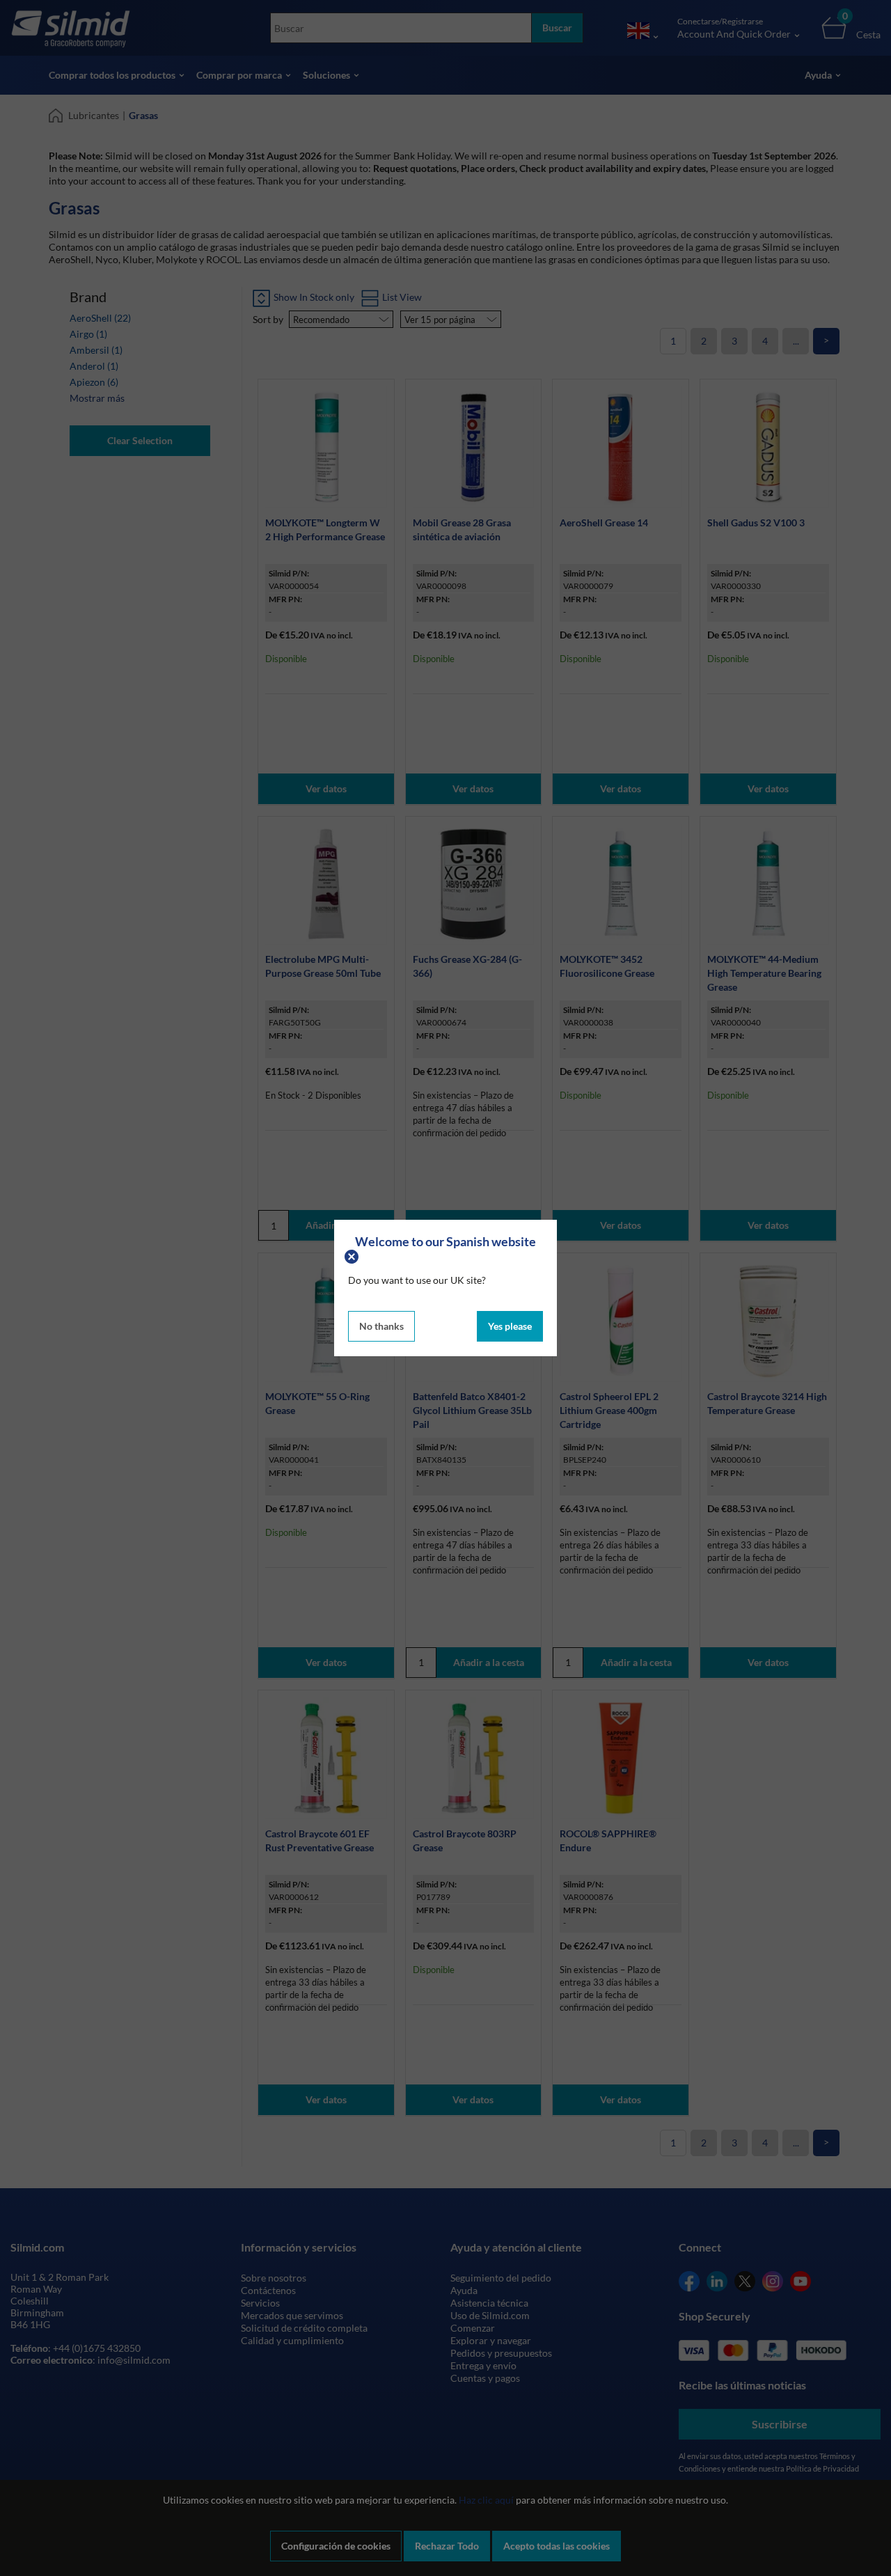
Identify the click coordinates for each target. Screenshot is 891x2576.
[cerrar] (353, 1255)
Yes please (510, 1326)
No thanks (381, 1326)
